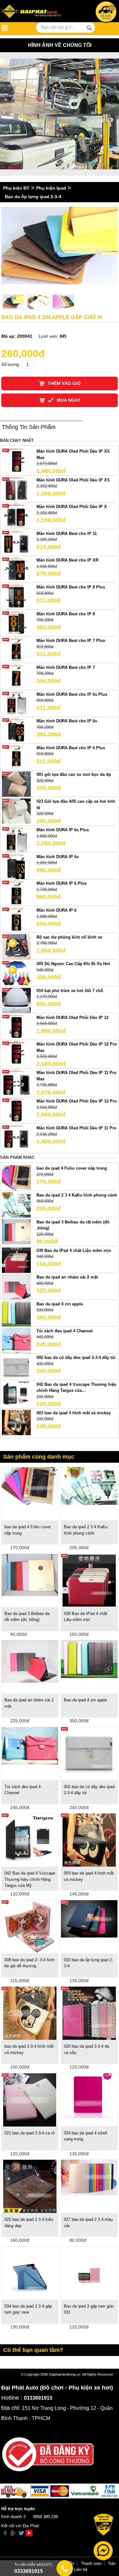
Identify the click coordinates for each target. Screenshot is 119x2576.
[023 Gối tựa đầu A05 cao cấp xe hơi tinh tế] (16, 810)
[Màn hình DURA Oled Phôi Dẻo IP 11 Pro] (16, 1137)
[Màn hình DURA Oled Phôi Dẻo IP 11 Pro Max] (16, 1082)
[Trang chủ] (35, 12)
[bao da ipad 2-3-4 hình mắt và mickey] (30, 2013)
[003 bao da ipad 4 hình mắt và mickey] (16, 1422)
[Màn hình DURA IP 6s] (16, 866)
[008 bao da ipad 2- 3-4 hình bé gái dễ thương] (30, 1926)
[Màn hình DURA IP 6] (16, 919)
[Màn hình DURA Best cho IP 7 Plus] (16, 650)
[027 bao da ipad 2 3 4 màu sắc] (89, 2177)
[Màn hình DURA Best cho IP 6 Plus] (16, 757)
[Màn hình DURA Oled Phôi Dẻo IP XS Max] (16, 461)
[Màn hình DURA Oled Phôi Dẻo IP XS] (16, 489)
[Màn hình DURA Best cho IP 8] (16, 623)
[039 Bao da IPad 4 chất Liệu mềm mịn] (16, 1260)
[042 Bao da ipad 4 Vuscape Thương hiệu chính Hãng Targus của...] (16, 1394)
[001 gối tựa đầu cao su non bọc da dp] (16, 784)
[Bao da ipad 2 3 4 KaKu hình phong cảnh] (16, 1204)
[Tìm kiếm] (89, 28)
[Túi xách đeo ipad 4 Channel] (16, 1340)
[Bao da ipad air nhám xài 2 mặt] (16, 1287)
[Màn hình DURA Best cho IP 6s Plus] (16, 704)
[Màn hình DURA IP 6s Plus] (16, 839)
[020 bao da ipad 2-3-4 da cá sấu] (89, 2013)
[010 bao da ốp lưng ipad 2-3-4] (89, 1918)
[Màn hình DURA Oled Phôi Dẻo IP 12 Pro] (16, 1111)
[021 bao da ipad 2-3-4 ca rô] (30, 2099)
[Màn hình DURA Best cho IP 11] (16, 543)
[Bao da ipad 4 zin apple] (16, 1313)
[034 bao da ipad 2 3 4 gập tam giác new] (30, 2273)
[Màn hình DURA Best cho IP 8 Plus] (16, 596)
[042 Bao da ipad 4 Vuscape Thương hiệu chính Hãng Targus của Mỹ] (30, 1840)
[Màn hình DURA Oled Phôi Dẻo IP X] (16, 516)
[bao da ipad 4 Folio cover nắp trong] (16, 1178)
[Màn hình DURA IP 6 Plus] (16, 893)
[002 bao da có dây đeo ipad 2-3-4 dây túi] (16, 1367)
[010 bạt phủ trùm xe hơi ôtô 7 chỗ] (16, 1000)
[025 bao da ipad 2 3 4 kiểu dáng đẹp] (30, 2186)
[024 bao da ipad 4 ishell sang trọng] (89, 2099)
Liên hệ (81, 2570)
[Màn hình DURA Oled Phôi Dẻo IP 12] (16, 1027)
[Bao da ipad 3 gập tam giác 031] (89, 2273)
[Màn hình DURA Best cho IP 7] (16, 677)
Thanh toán (91, 2563)
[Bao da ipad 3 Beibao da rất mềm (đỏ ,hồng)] (16, 1231)
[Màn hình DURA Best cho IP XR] (16, 570)
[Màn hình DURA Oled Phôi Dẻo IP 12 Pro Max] (16, 1054)
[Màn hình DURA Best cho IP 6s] (16, 730)
